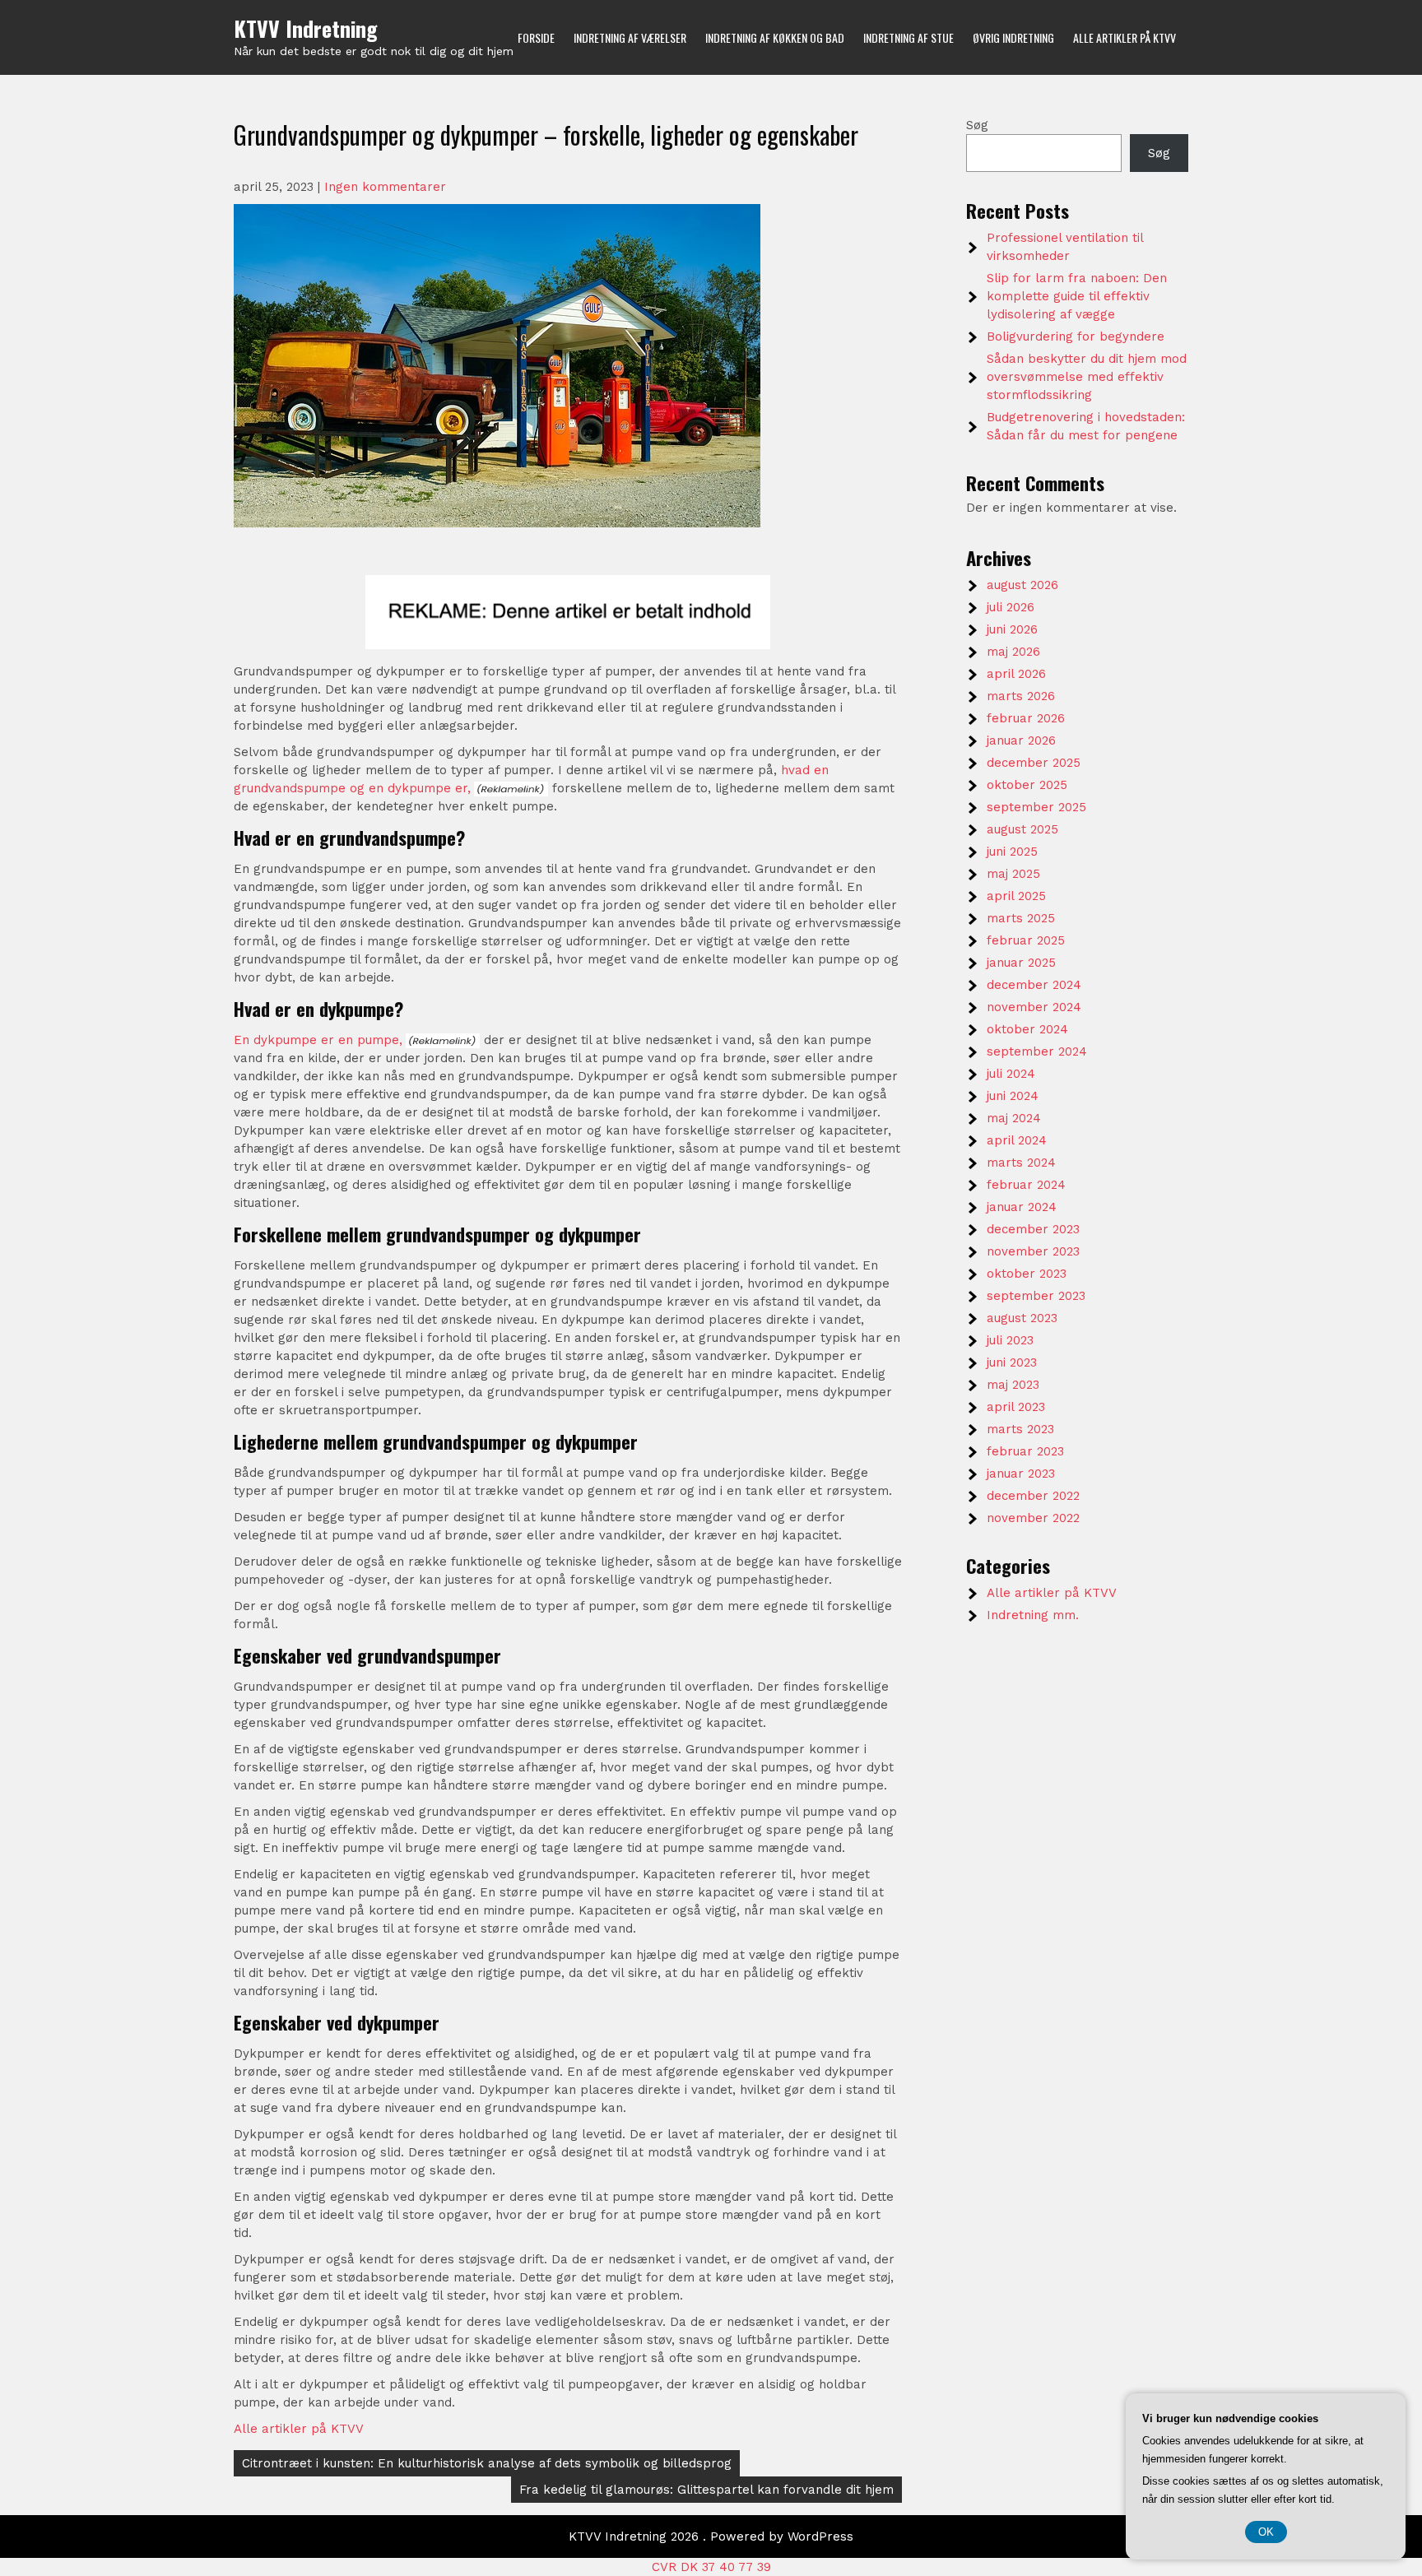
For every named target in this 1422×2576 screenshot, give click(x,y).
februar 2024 (1026, 1185)
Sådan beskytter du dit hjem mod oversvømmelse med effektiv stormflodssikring (1087, 377)
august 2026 (1022, 585)
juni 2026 (1012, 629)
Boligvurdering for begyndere (1076, 337)
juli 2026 (1011, 607)
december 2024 (1034, 985)
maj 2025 (1013, 874)
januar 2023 (1021, 1474)
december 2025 (1034, 763)
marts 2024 (1021, 1163)
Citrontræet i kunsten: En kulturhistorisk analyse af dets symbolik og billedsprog (487, 2463)
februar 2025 (1026, 940)
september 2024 (1037, 1051)
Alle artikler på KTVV (1125, 37)
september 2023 (1036, 1296)
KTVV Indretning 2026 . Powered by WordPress (711, 2537)
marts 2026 (1021, 696)
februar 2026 (1026, 718)
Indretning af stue (908, 37)
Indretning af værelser (630, 37)
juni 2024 (1013, 1096)
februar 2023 (1025, 1451)
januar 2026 (1021, 740)
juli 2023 (1010, 1340)
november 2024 (1034, 1007)
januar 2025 (1021, 963)
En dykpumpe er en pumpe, (318, 1040)
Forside (536, 37)
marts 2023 (1020, 1429)
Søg (977, 125)
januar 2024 (1022, 1207)
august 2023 (1022, 1318)
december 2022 (1033, 1496)
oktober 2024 (1027, 1029)
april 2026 (1016, 674)
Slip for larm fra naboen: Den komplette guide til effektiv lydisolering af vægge (1077, 296)
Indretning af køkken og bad (775, 37)
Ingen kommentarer (385, 187)
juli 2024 (1011, 1074)
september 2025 (1036, 807)
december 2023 (1033, 1229)
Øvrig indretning (1013, 37)
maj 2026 (1013, 652)
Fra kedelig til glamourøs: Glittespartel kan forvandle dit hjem (706, 2490)
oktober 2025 (1027, 785)
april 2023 (1016, 1407)
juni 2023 (1012, 1362)
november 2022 (1033, 1518)
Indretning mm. (1033, 1615)
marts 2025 (1021, 918)
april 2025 (1016, 896)
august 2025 (1022, 829)
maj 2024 (1014, 1118)
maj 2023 (1013, 1385)
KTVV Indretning (306, 28)
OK (1266, 2532)
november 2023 (1033, 1251)
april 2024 (1017, 1140)
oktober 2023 (1027, 1274)
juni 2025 (1012, 852)
